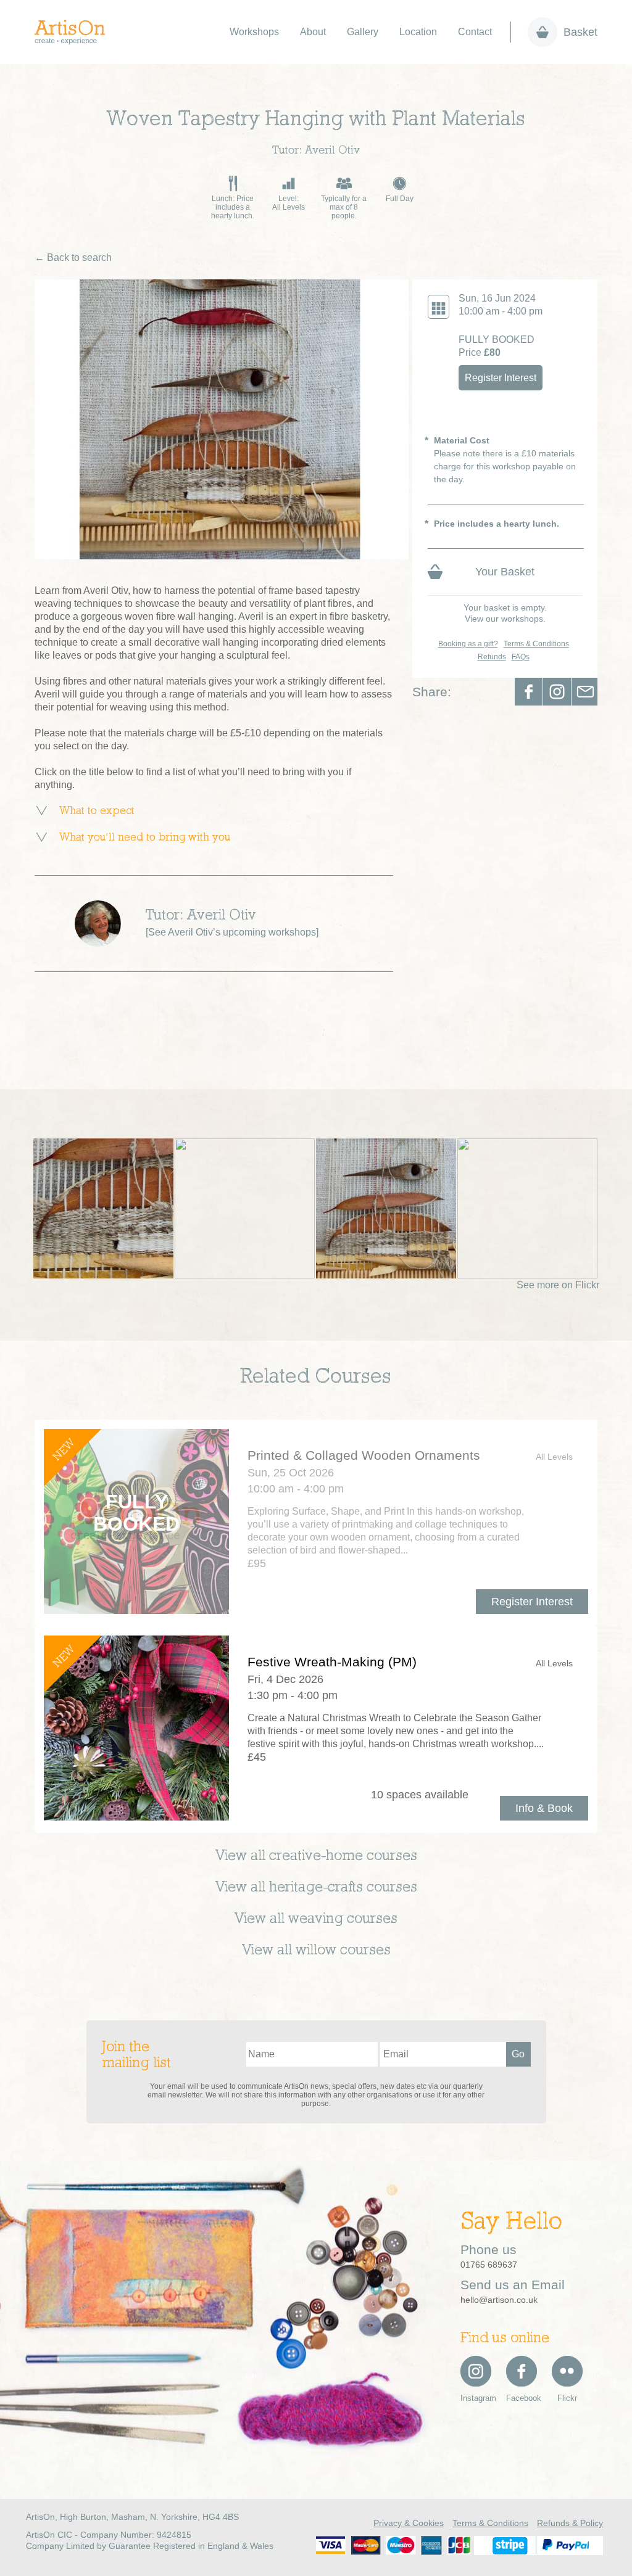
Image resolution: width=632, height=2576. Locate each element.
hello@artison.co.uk (499, 2300)
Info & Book (544, 1808)
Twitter (557, 692)
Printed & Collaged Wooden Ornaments (364, 1455)
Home (76, 32)
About (313, 32)
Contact (475, 32)
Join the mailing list (136, 2055)
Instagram (476, 2398)
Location (418, 32)
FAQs (521, 657)
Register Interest (501, 378)
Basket (580, 32)
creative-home (316, 1856)
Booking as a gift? (468, 644)
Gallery (363, 32)
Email (585, 692)
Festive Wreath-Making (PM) (332, 1662)
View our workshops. (505, 619)
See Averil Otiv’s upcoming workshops (232, 932)
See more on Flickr (558, 1285)
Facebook (529, 692)
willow (316, 1951)
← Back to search (73, 257)
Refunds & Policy (570, 2523)
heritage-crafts (316, 1888)
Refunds (492, 657)
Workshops (254, 32)
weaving (316, 1919)
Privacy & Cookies (409, 2523)
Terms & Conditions (536, 644)
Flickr (567, 2398)
